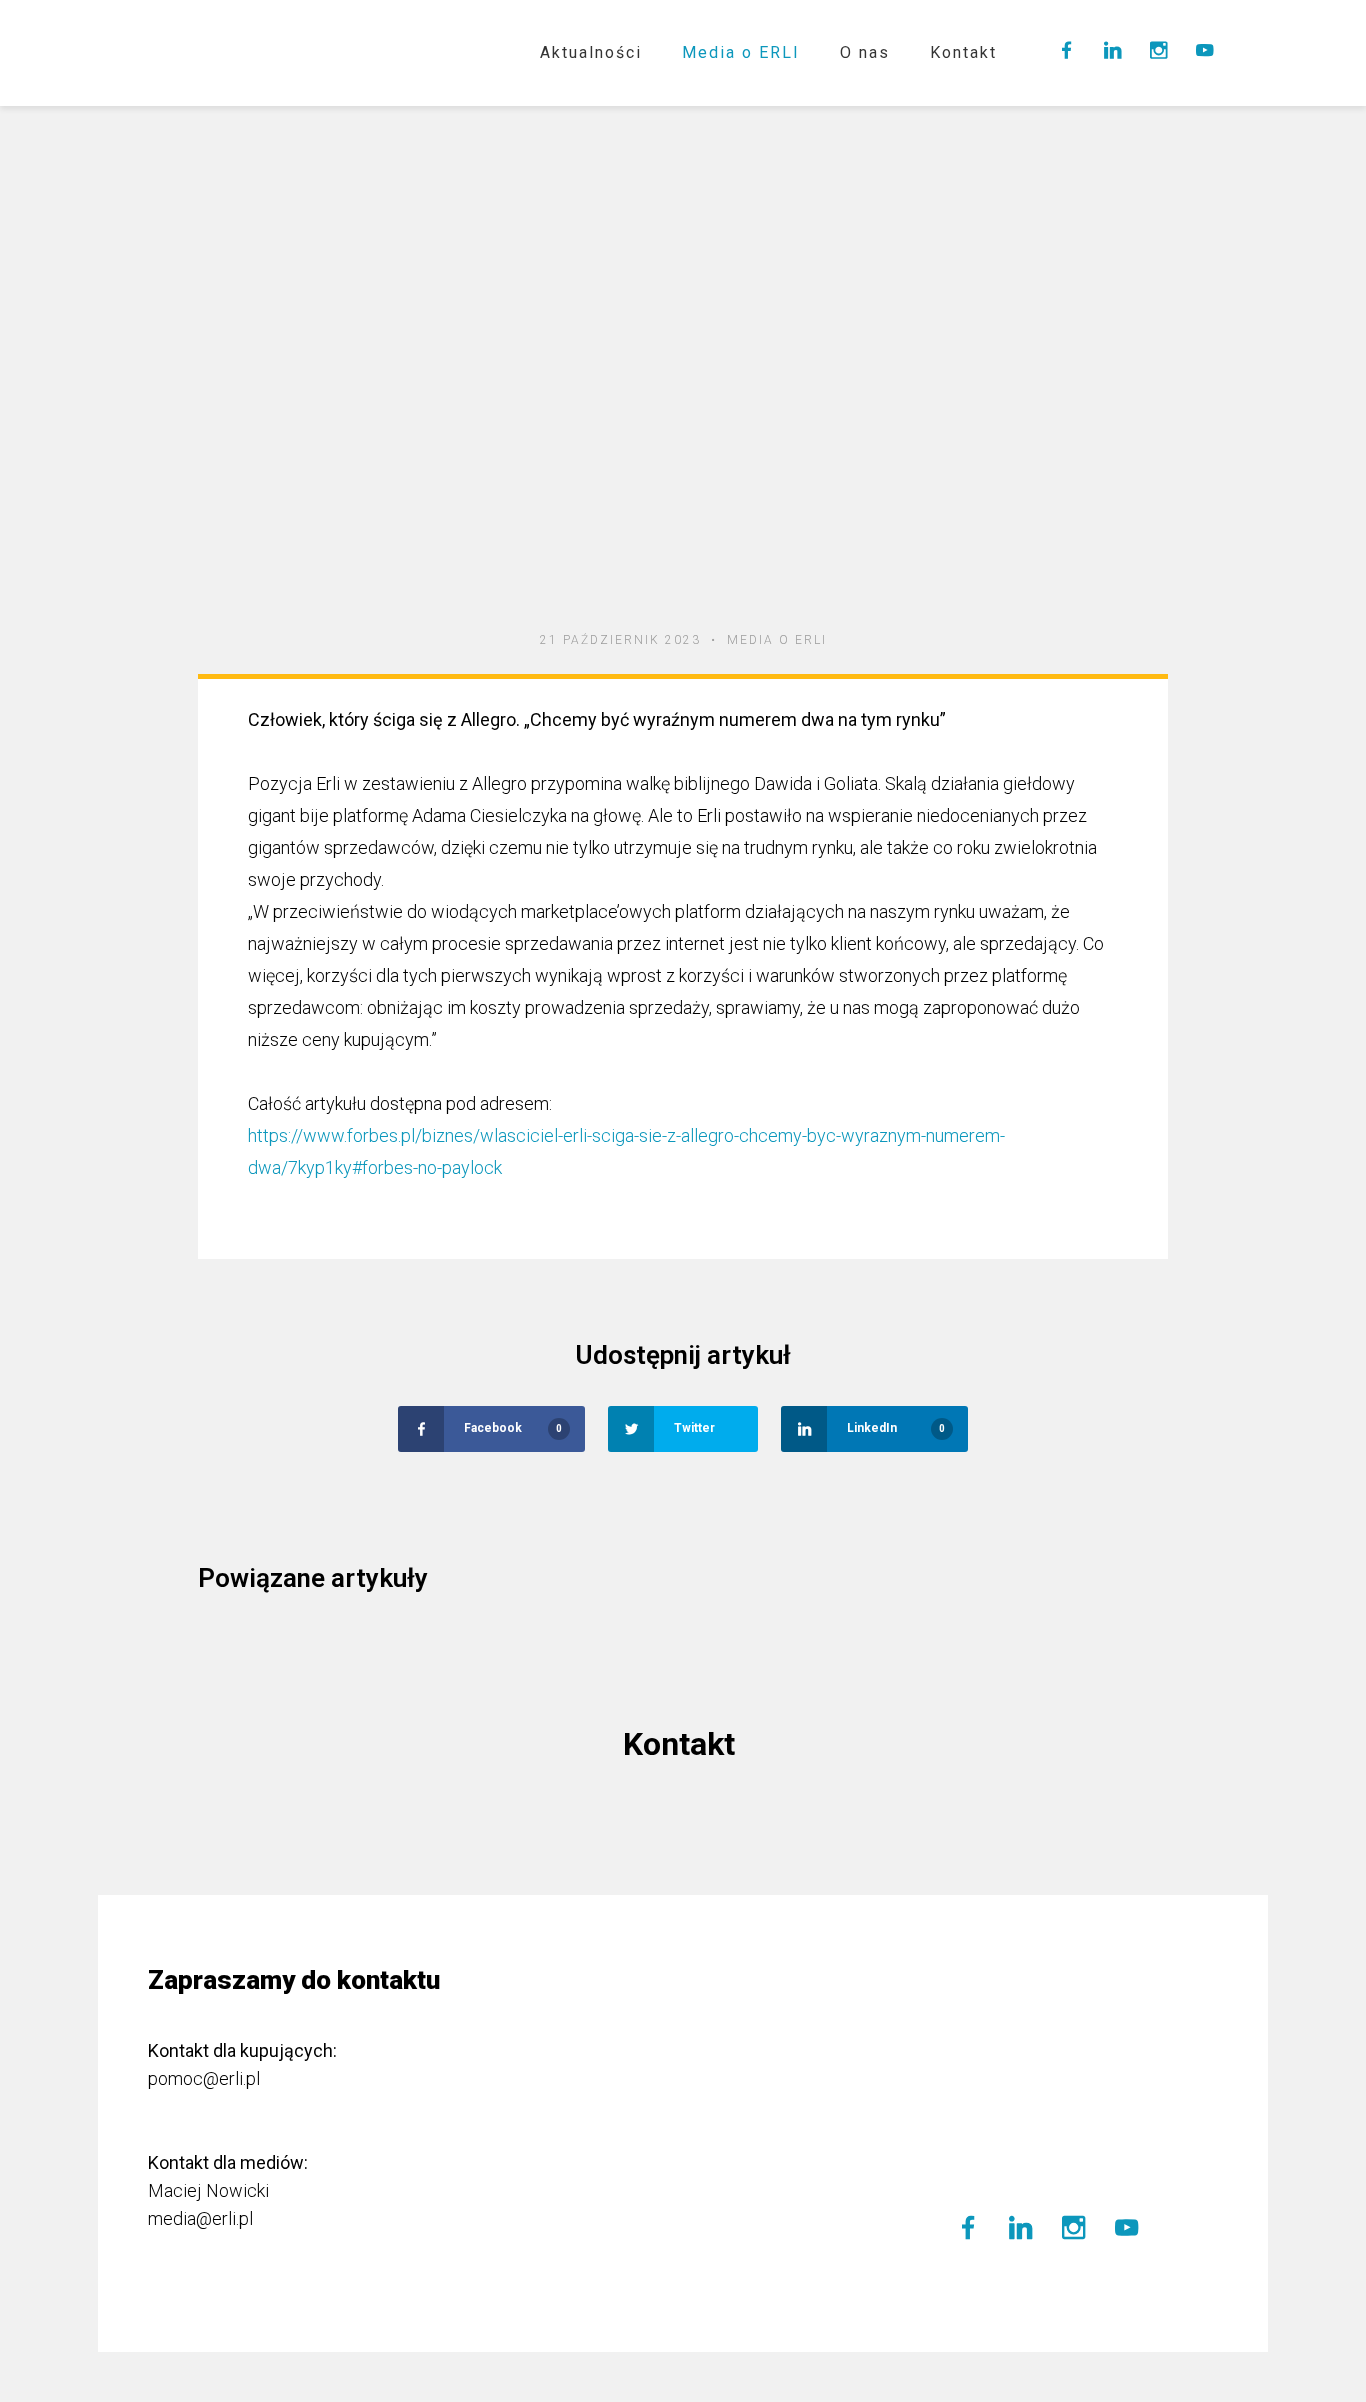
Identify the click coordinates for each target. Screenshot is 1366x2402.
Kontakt (963, 52)
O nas (865, 52)
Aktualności (591, 52)
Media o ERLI (741, 52)
